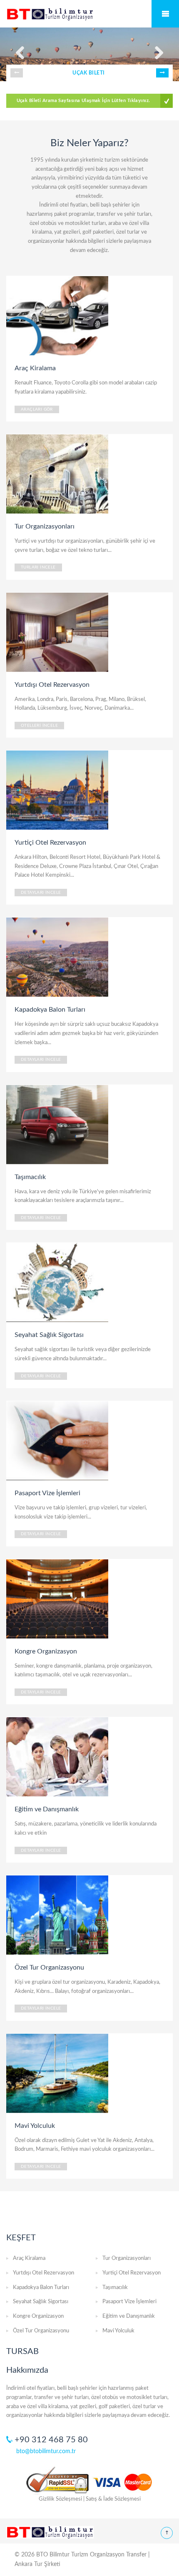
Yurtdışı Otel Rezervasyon (44, 2273)
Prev (17, 73)
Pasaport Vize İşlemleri (129, 2302)
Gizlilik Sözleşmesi (60, 2499)
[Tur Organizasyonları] (58, 474)
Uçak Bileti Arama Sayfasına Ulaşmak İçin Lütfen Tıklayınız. (83, 101)
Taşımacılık (115, 2288)
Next (162, 73)
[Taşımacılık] (58, 1124)
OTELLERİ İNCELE (39, 726)
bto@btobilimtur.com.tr (46, 2451)
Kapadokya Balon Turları (41, 2288)
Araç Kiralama (29, 2258)
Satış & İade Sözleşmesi (113, 2499)
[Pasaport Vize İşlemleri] (58, 1440)
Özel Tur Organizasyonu (41, 2331)
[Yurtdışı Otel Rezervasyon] (58, 632)
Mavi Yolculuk (118, 2331)
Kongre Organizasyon (38, 2316)
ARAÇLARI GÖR (37, 409)
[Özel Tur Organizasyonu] (58, 1915)
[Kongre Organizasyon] (58, 1598)
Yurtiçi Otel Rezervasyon (132, 2273)
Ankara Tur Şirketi (37, 2564)
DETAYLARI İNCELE (41, 893)
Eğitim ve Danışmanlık (129, 2316)
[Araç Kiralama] (58, 315)
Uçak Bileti (88, 73)
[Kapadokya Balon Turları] (58, 957)
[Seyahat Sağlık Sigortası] (58, 1282)
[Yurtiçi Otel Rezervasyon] (58, 790)
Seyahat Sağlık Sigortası (41, 2302)
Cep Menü (165, 14)
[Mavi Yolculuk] (58, 2073)
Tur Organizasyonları (127, 2258)
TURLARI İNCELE (38, 567)
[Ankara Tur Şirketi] (89, 14)
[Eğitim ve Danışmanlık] (58, 1756)
